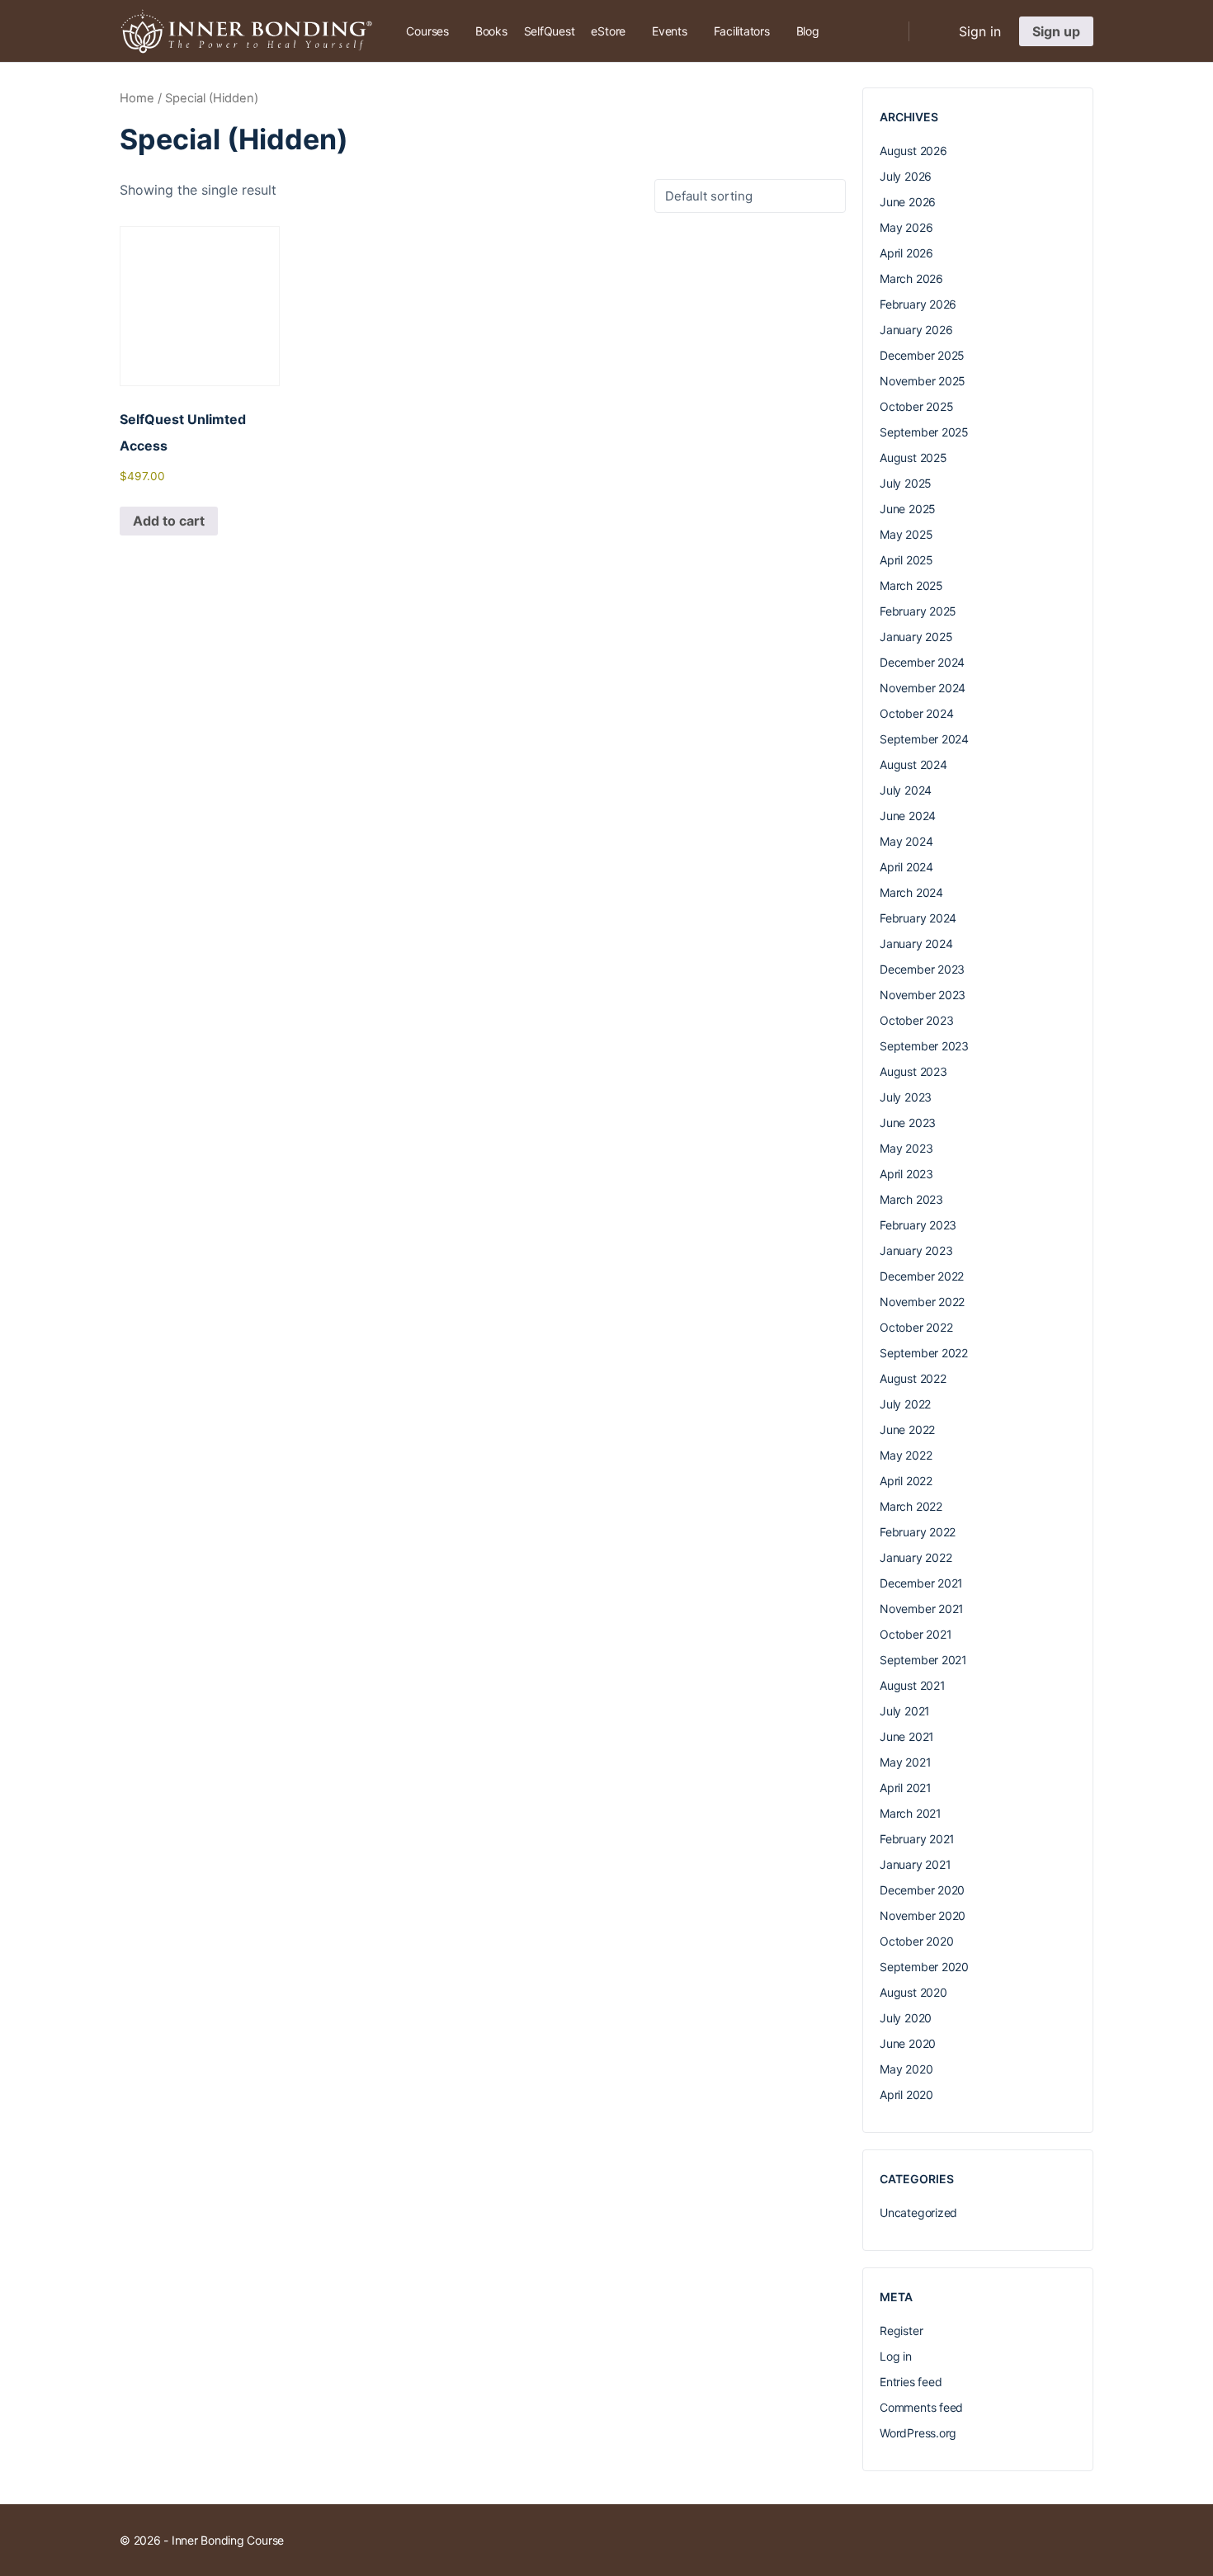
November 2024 (923, 688)
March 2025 (911, 585)
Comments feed (921, 2407)
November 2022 (922, 1302)
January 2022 (916, 1557)
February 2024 (918, 918)
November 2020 (923, 1915)
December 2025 (922, 355)
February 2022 (918, 1532)
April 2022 (906, 1481)
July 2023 (906, 1097)
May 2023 (906, 1148)
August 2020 (913, 1992)
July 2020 (906, 2018)
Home (137, 98)
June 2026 (908, 202)
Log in (896, 2356)
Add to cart (169, 521)
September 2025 (924, 432)
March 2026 (911, 278)
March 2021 (911, 1813)
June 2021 (907, 1736)
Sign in (980, 31)
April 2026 (906, 253)
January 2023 (916, 1250)
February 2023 (918, 1225)
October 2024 (916, 713)
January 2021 (915, 1864)
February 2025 (918, 611)
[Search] (885, 31)
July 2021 (905, 1711)
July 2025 (906, 483)
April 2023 (906, 1174)
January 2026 (916, 330)
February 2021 (917, 1839)
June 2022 (907, 1430)
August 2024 (913, 764)
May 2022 (906, 1455)
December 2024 (922, 662)
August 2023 (913, 1071)
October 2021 (916, 1634)
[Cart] (932, 31)
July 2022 (905, 1404)
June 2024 (908, 816)
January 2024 (916, 944)
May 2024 (906, 841)
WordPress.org (918, 2433)
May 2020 (906, 2069)
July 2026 (906, 176)
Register (901, 2331)
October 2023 (916, 1020)
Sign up (1056, 31)
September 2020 (924, 1967)
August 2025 (913, 458)
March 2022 (911, 1506)
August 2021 (913, 1685)
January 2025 (916, 637)
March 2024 (911, 892)
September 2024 (924, 739)
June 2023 (908, 1123)
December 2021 (921, 1583)
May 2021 (905, 1762)
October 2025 (916, 406)
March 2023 (911, 1199)
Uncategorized (918, 2213)
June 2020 (908, 2043)
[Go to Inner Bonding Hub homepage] (246, 30)
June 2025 (908, 509)
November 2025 (923, 381)
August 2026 (913, 151)
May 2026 (906, 227)
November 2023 (923, 995)
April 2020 (906, 2095)
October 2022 (916, 1327)
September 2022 (924, 1353)
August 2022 (913, 1378)
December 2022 (922, 1276)
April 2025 (906, 560)
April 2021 (906, 1788)
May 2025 (906, 534)
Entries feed (911, 2382)
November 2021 (922, 1609)
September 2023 (924, 1046)
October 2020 (916, 1941)
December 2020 (922, 1890)
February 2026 (918, 304)
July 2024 (906, 790)
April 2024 (906, 867)
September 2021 (923, 1660)
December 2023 (922, 969)
